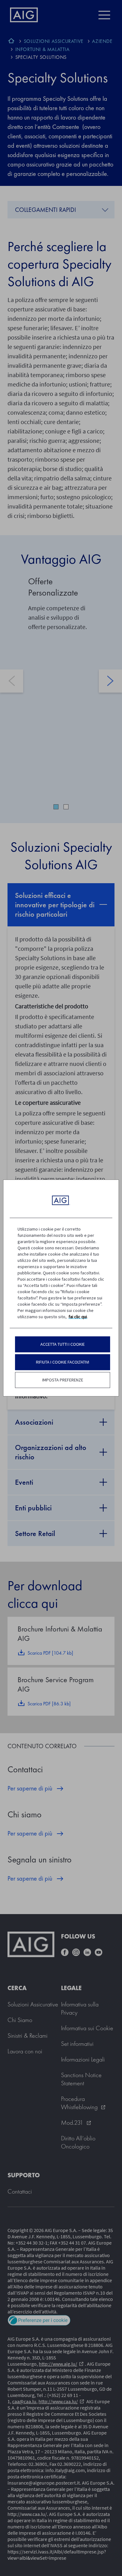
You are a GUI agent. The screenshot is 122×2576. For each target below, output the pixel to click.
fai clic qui (78, 1317)
